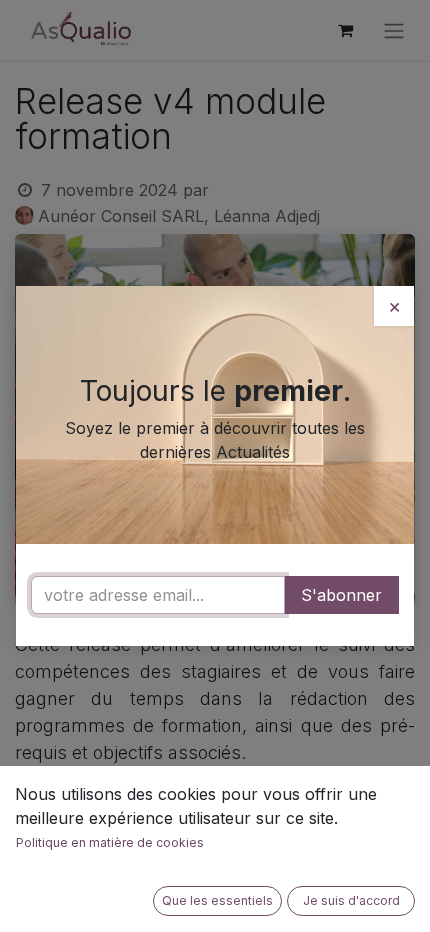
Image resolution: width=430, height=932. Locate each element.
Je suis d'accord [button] (351, 900)
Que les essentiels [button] (217, 900)
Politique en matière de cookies (110, 842)
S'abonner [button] (341, 595)
